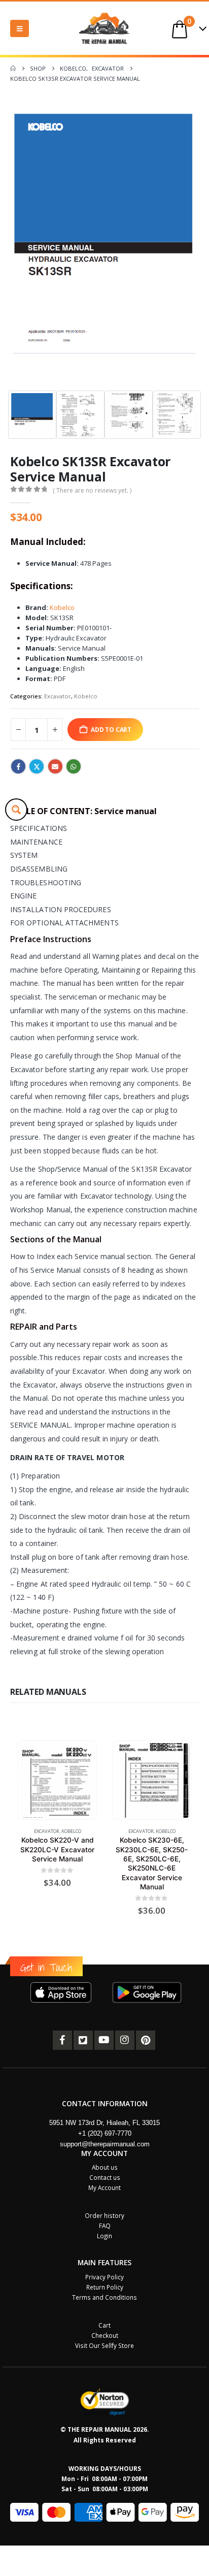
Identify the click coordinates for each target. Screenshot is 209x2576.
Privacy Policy (104, 2277)
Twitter (37, 766)
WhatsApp (74, 766)
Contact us (105, 2177)
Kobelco (62, 607)
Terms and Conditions (104, 2297)
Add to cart (111, 729)
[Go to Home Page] (13, 69)
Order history (104, 2215)
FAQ (105, 2226)
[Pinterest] (146, 2040)
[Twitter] (83, 2040)
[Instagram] (125, 2040)
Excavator (58, 696)
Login (104, 2236)
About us (105, 2167)
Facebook (18, 766)
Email (55, 766)
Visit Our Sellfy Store (104, 2345)
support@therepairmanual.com (105, 2144)
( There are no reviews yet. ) (92, 490)
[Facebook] (62, 2040)
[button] (20, 28)
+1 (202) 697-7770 (105, 2133)
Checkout (105, 2335)
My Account (104, 2187)
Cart (104, 2325)
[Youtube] (104, 2040)
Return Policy (105, 2287)
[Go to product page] (57, 1780)
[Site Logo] (104, 28)
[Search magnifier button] (16, 810)
